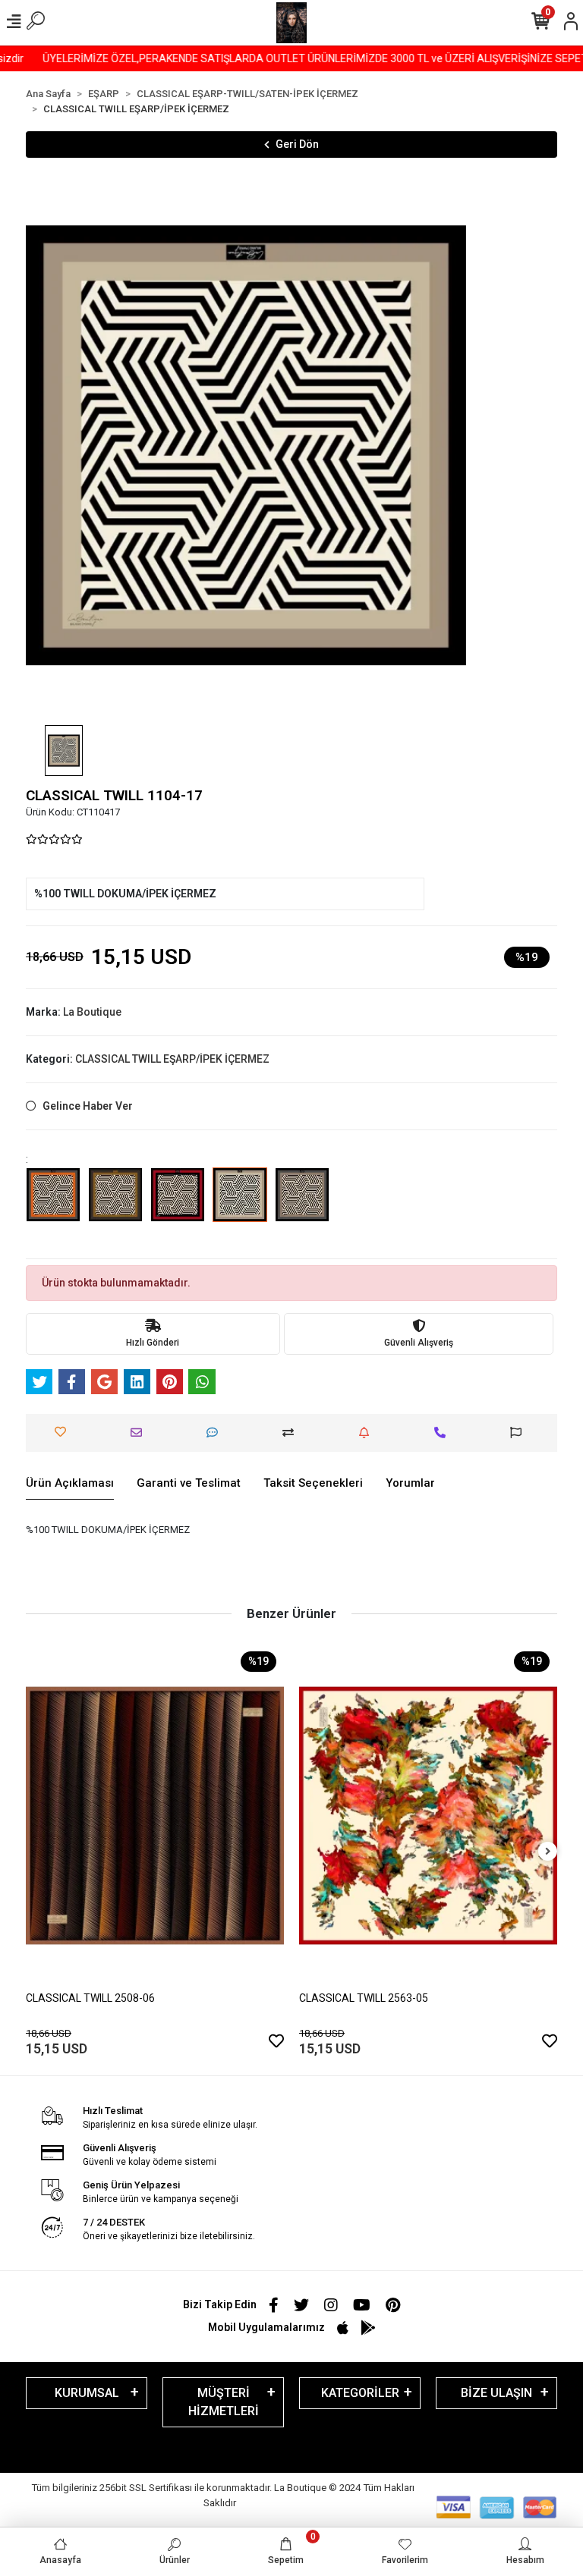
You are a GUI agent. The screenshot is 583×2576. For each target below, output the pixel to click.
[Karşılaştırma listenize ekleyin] (292, 1433)
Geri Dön (297, 144)
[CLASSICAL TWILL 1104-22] (53, 1205)
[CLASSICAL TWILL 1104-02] (178, 1205)
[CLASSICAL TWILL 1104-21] (302, 1205)
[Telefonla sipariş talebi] (444, 1433)
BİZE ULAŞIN (496, 2393)
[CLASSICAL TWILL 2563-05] (428, 1816)
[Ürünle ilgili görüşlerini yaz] (216, 1433)
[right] (548, 1852)
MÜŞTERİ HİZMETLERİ (224, 2402)
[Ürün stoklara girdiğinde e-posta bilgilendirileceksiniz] (368, 1433)
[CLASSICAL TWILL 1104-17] (240, 1205)
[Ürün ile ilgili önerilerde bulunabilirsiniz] (520, 1433)
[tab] (70, 1484)
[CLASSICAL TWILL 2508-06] (155, 1816)
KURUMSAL (87, 2393)
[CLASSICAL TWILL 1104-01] (115, 1205)
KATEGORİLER (360, 2393)
